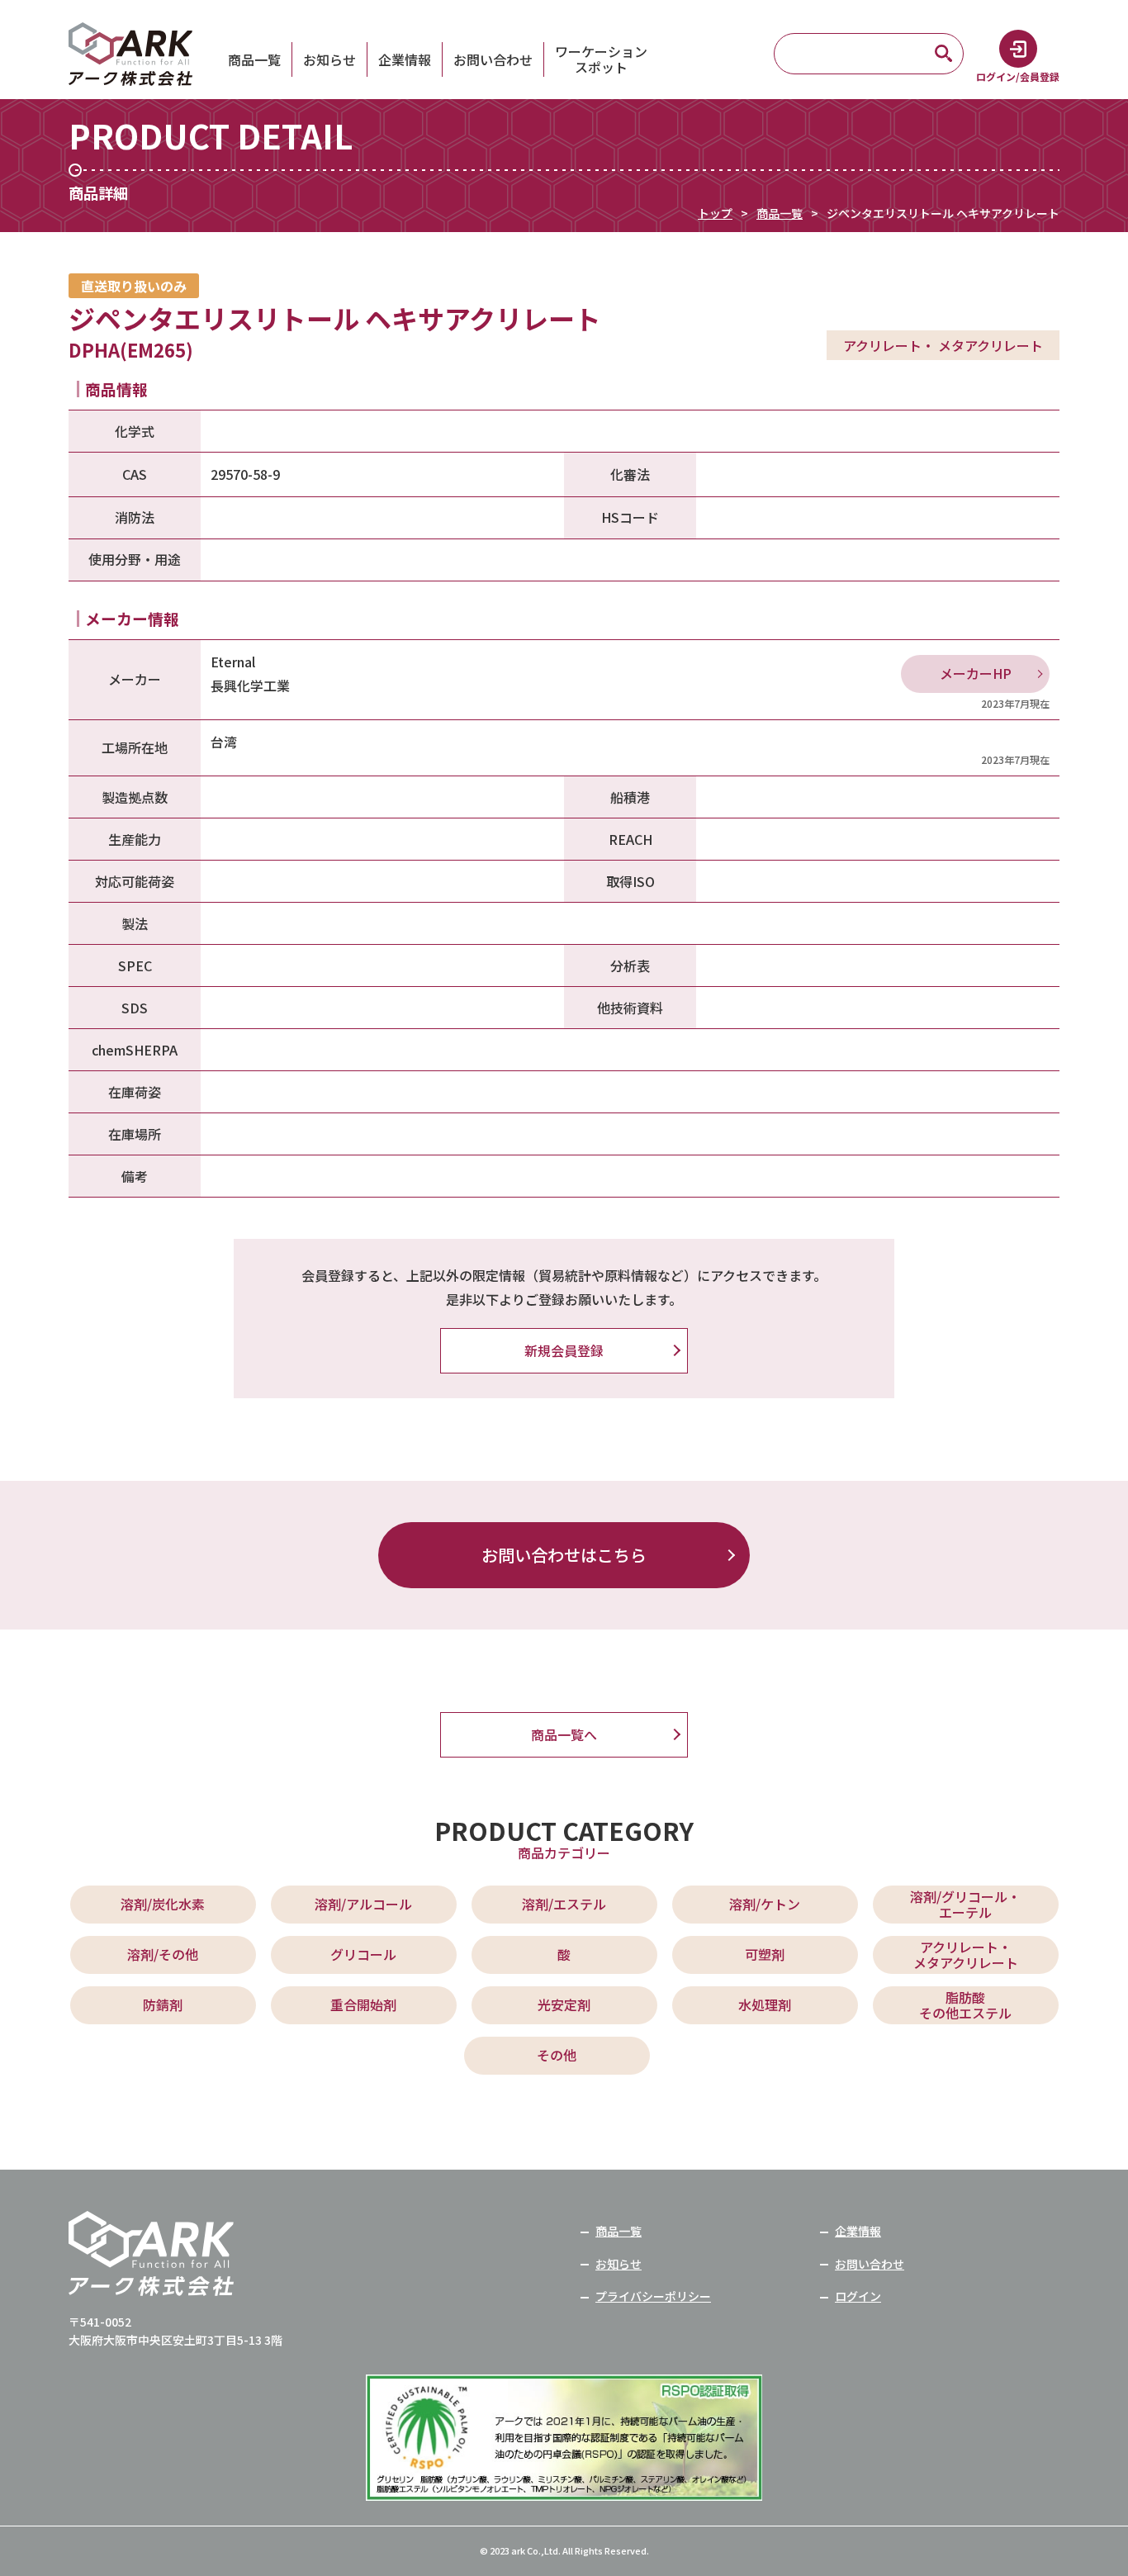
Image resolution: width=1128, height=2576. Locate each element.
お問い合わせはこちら (564, 1555)
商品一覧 (254, 59)
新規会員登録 (564, 1350)
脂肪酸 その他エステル (965, 2005)
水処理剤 (765, 2004)
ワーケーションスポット (601, 59)
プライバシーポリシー (653, 2296)
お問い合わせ (493, 59)
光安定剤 (564, 2004)
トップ (715, 213)
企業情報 (405, 59)
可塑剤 (765, 1954)
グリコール (363, 1954)
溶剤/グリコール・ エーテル (965, 1904)
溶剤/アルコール (363, 1904)
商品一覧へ (564, 1734)
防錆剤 (163, 2004)
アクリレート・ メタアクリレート (966, 1955)
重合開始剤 (363, 2004)
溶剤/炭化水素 (163, 1904)
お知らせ (329, 59)
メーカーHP (976, 673)
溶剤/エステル (564, 1904)
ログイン (858, 2296)
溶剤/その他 (163, 1954)
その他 (557, 2055)
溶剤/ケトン (765, 1904)
